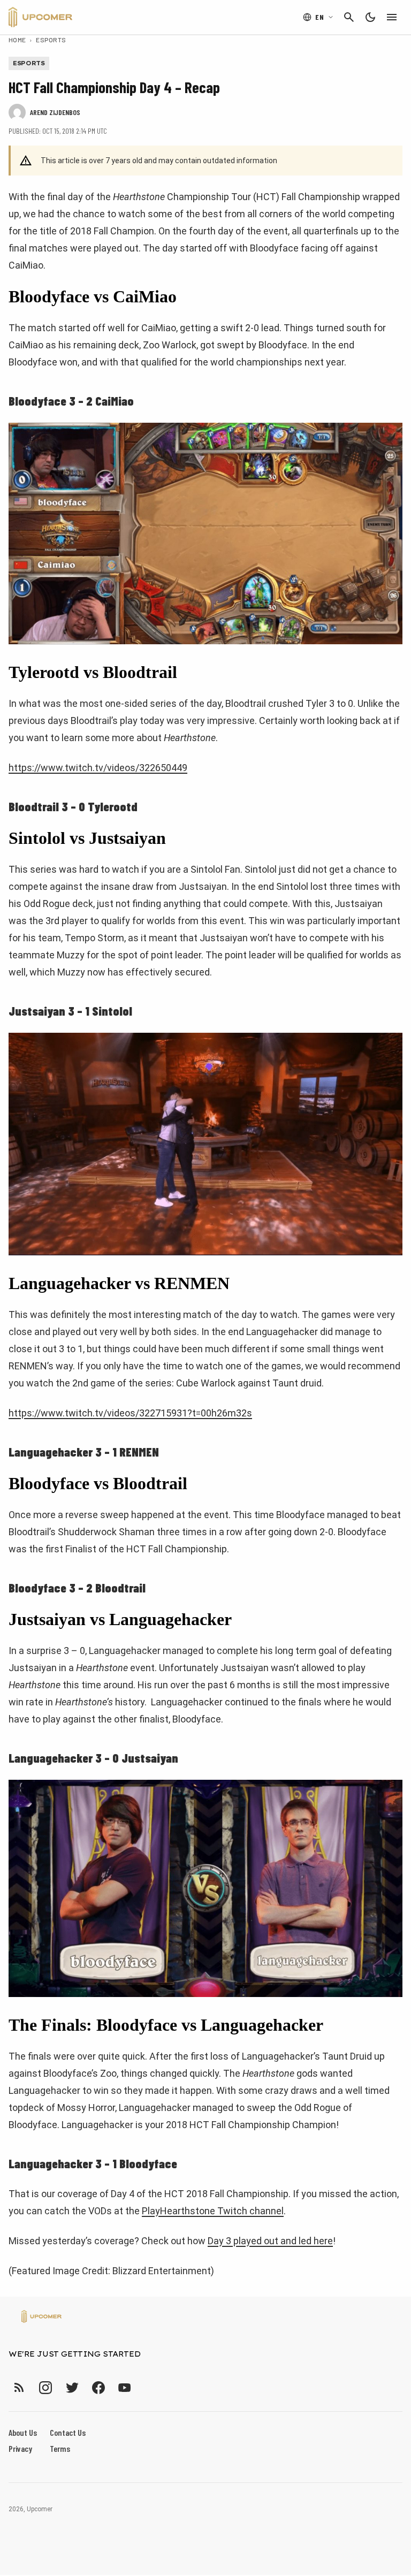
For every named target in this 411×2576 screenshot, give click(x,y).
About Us (23, 2432)
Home (17, 40)
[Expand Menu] (392, 17)
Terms (60, 2448)
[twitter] (72, 2387)
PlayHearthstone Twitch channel (213, 2211)
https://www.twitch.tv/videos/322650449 (98, 768)
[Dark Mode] (370, 17)
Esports (51, 40)
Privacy (20, 2448)
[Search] (349, 17)
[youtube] (125, 2387)
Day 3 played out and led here (270, 2241)
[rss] (19, 2387)
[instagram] (45, 2387)
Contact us (68, 2432)
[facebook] (98, 2387)
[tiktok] (144, 2387)
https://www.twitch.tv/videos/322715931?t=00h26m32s (130, 1413)
